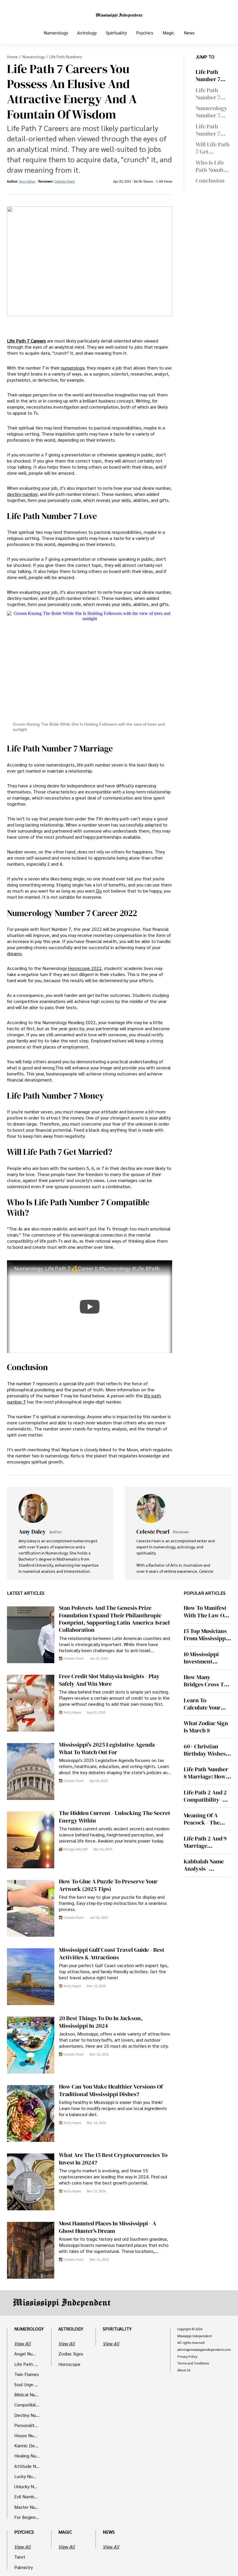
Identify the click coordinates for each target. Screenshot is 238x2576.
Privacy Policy (187, 2357)
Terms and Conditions (193, 2363)
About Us (184, 2370)
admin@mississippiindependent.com (204, 2350)
